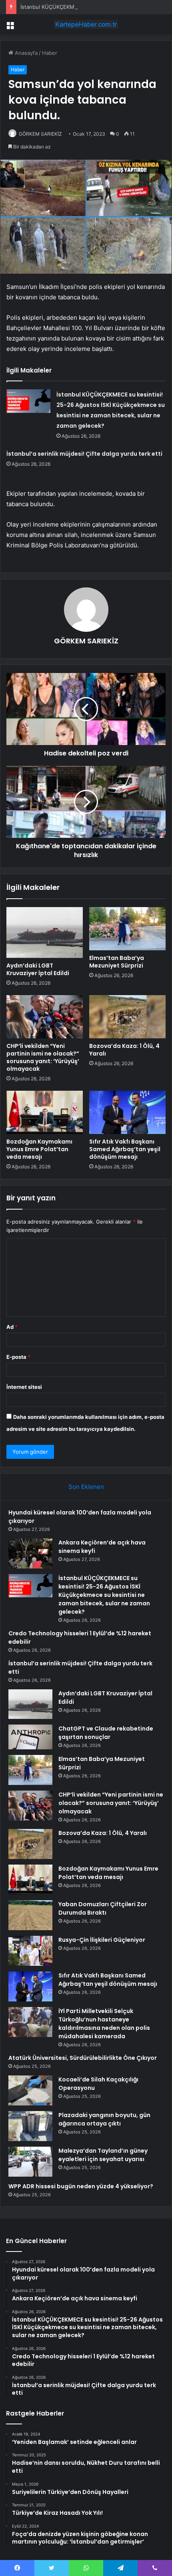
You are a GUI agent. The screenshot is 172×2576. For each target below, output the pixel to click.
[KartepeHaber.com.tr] (86, 24)
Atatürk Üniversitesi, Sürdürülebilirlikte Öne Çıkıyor (83, 2058)
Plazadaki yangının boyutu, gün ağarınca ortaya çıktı (104, 2119)
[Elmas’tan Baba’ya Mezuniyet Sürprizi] (127, 929)
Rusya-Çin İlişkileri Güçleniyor (102, 1940)
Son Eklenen (86, 1487)
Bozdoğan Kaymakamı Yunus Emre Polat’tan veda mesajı (39, 1149)
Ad (12, 1327)
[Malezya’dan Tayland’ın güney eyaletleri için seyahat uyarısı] (30, 2162)
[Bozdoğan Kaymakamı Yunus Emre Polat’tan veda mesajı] (45, 1112)
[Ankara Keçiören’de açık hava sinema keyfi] (30, 1553)
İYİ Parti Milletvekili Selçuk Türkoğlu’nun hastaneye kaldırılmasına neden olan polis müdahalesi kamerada (104, 2024)
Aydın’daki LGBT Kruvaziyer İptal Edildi (38, 969)
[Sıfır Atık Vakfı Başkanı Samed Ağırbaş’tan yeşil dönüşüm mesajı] (127, 1112)
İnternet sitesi (24, 1387)
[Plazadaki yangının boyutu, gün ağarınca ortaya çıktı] (30, 2126)
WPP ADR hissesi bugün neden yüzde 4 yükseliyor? (81, 2186)
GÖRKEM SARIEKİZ (40, 134)
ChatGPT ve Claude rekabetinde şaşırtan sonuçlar (106, 1733)
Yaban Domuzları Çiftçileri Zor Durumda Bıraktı (103, 1908)
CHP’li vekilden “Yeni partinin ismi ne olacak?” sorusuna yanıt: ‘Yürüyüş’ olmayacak (43, 1057)
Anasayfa (25, 53)
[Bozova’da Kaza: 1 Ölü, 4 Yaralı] (127, 1017)
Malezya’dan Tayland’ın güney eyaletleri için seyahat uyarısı (103, 2155)
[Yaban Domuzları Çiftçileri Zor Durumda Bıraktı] (30, 1915)
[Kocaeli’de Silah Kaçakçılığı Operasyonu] (30, 2090)
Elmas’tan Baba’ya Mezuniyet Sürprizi (117, 962)
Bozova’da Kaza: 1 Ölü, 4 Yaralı (124, 1050)
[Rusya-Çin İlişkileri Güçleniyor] (30, 1951)
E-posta (18, 1357)
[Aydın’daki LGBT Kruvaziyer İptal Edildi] (45, 932)
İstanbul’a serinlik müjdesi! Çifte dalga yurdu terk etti (84, 454)
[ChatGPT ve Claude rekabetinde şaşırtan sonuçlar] (30, 1737)
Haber (50, 53)
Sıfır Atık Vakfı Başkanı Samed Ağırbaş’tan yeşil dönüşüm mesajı (125, 1149)
